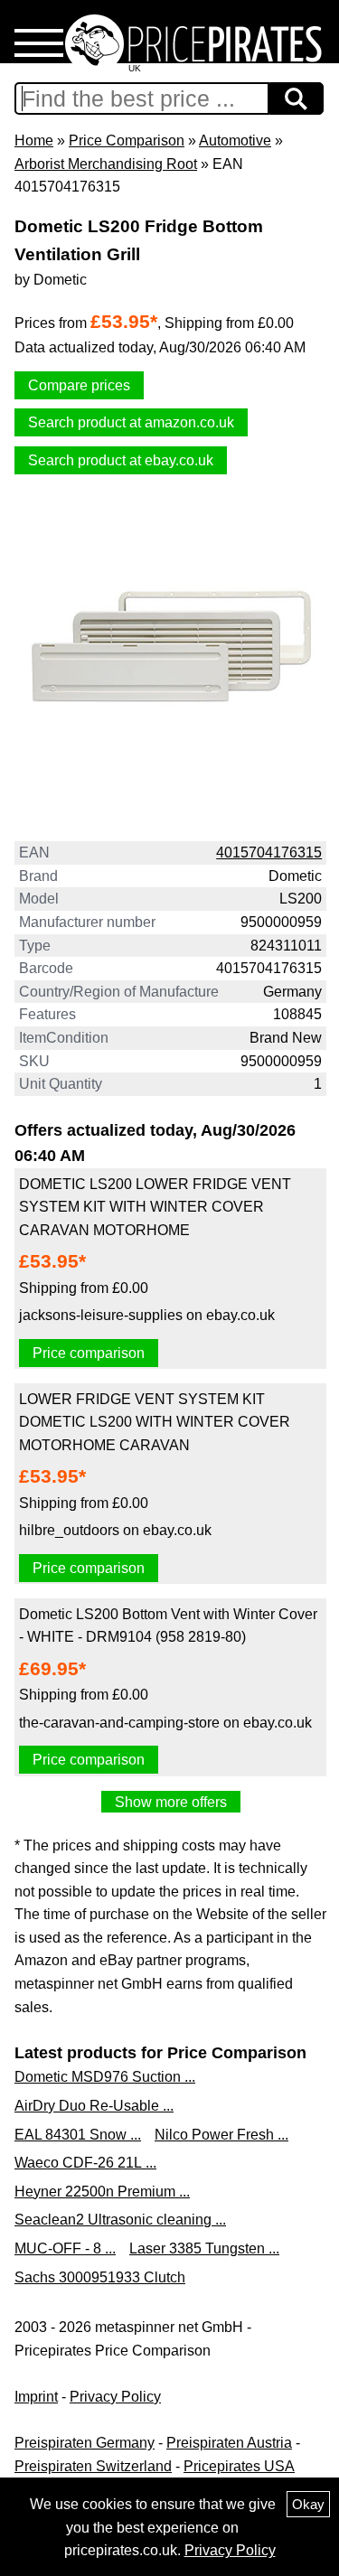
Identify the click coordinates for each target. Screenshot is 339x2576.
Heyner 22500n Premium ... (102, 2192)
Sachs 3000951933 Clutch (100, 2277)
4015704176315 (269, 852)
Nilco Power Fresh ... (221, 2135)
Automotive (235, 141)
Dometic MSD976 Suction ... (105, 2077)
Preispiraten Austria (229, 2443)
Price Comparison (127, 141)
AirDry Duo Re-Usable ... (94, 2106)
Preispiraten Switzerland (93, 2466)
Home (34, 141)
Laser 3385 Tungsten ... (204, 2248)
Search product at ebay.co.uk (121, 460)
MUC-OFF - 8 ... (65, 2248)
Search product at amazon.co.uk (131, 422)
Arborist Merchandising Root (106, 164)
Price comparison (89, 1353)
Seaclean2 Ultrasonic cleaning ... (120, 2220)
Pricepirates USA (239, 2466)
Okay (308, 2504)
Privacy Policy (115, 2397)
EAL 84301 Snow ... (78, 2135)
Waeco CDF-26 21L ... (85, 2163)
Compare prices (79, 385)
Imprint (36, 2397)
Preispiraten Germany (85, 2443)
